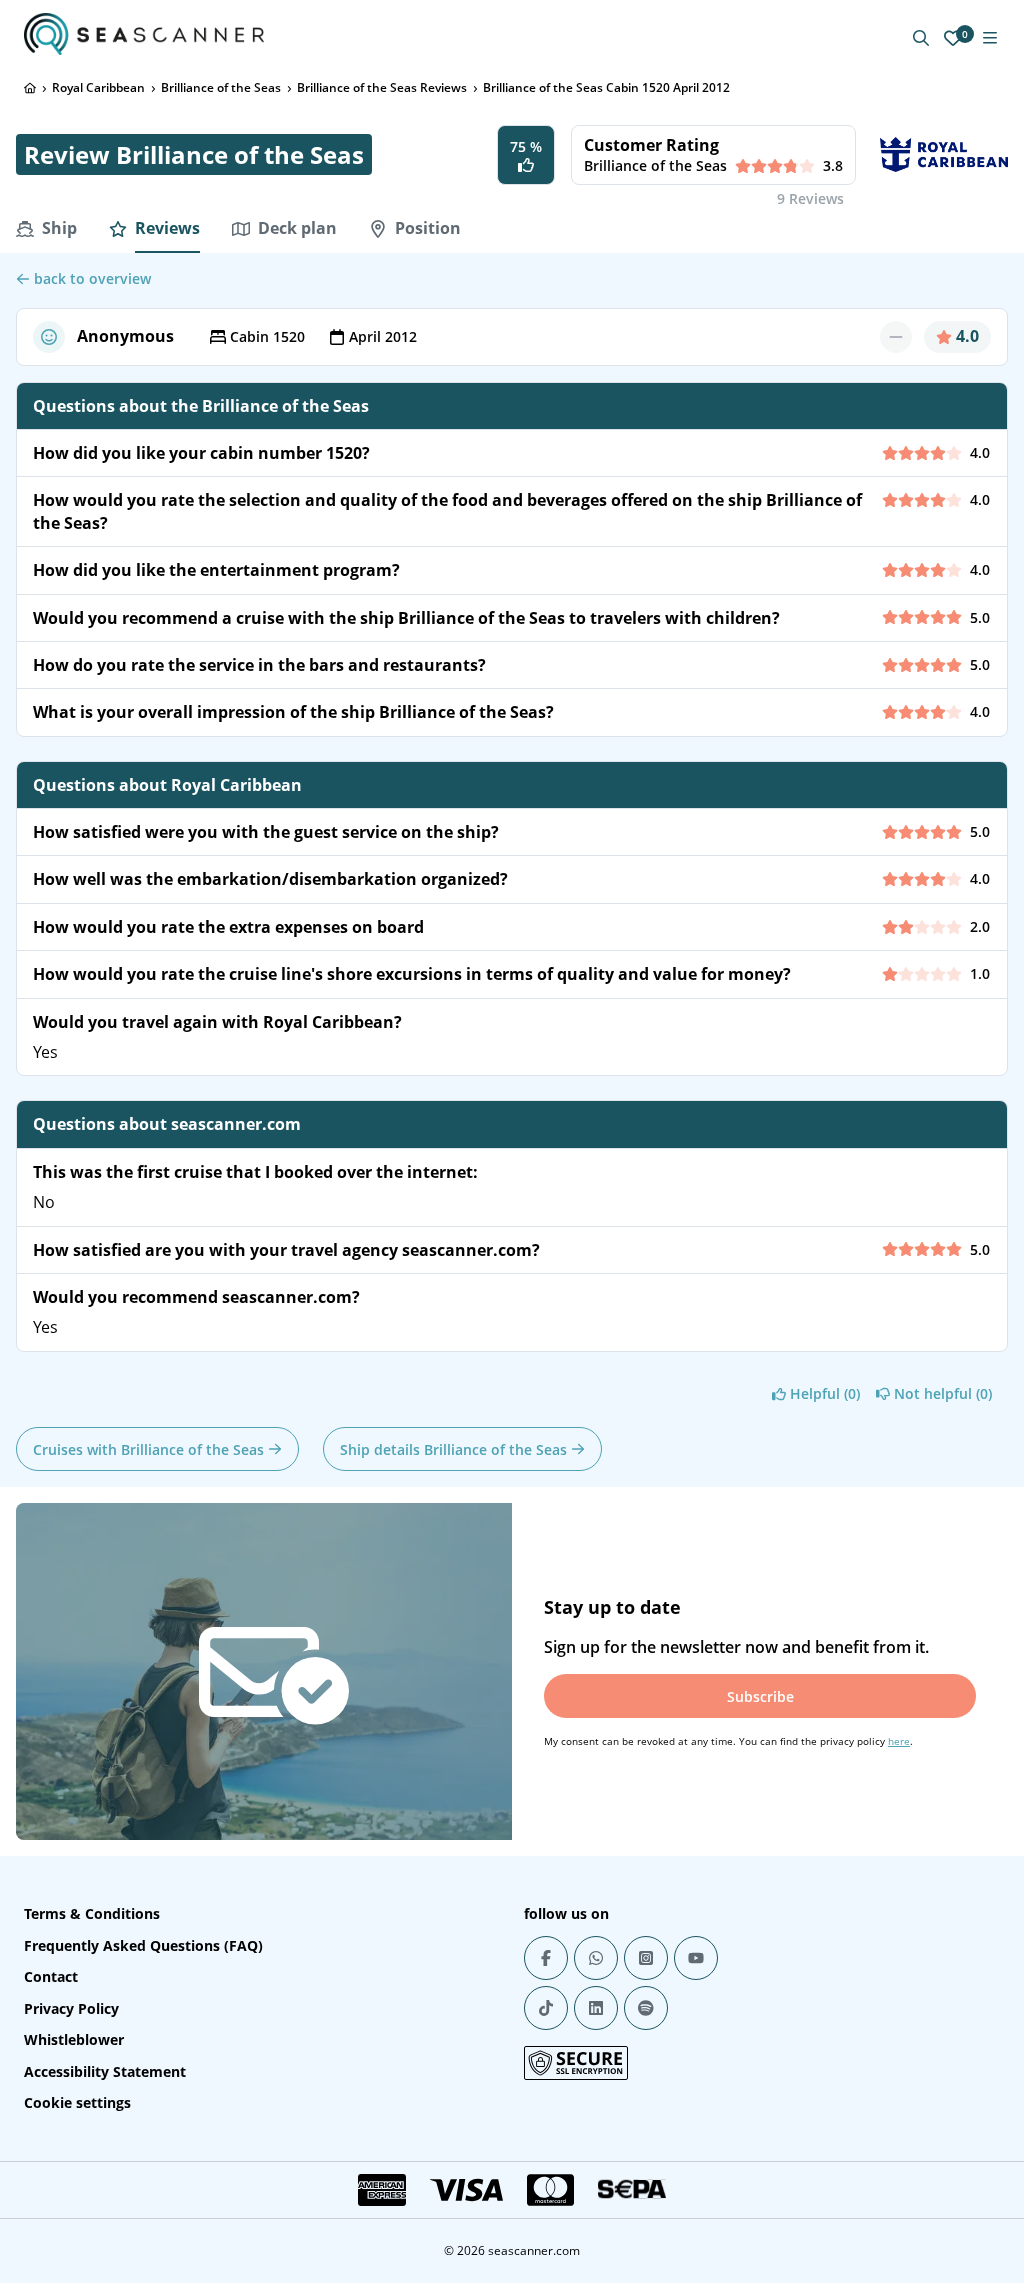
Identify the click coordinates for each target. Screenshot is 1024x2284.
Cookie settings (77, 2102)
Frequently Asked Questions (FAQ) (143, 1945)
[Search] (921, 38)
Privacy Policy (71, 2008)
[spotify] (646, 2008)
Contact (51, 1976)
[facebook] (546, 1958)
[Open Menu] (990, 38)
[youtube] (696, 1958)
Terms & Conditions (92, 1913)
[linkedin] (596, 2008)
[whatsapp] (596, 1958)
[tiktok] (546, 2008)
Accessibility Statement (105, 2071)
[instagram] (646, 1958)
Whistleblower (74, 2039)
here (899, 1741)
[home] (30, 88)
